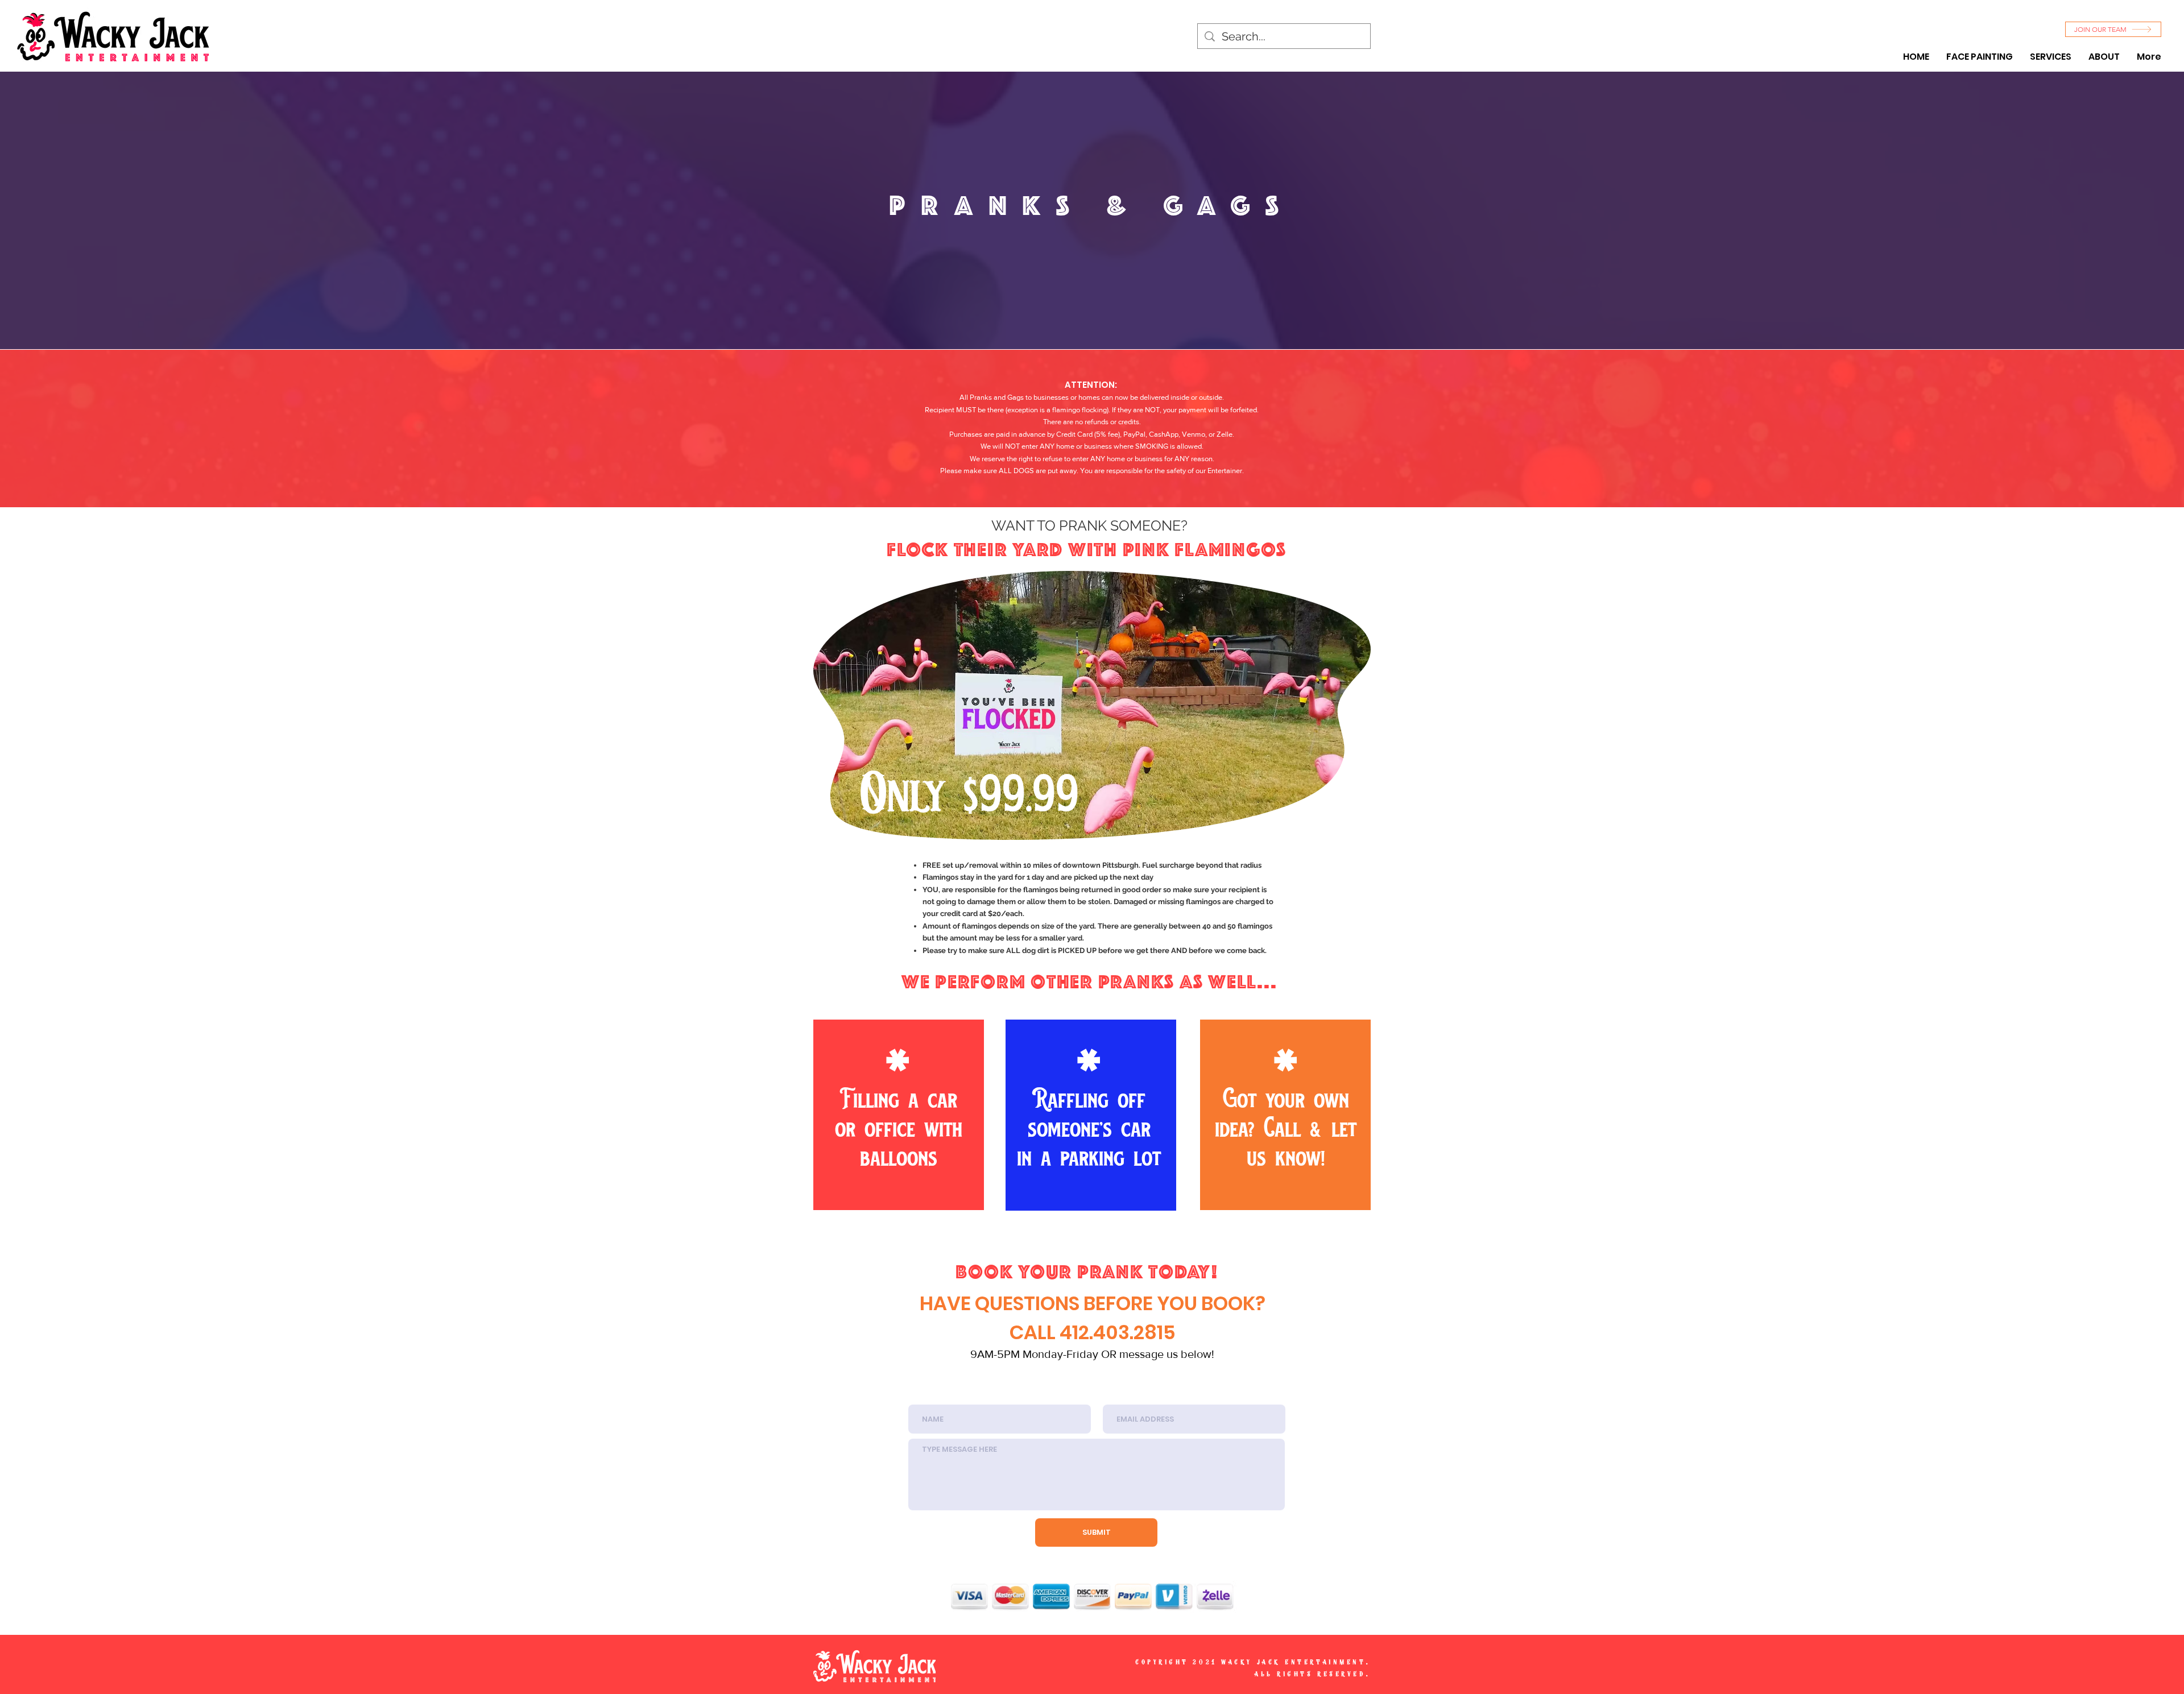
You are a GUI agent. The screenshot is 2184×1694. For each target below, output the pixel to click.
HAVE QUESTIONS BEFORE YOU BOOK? (1093, 1303)
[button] (2051, 57)
